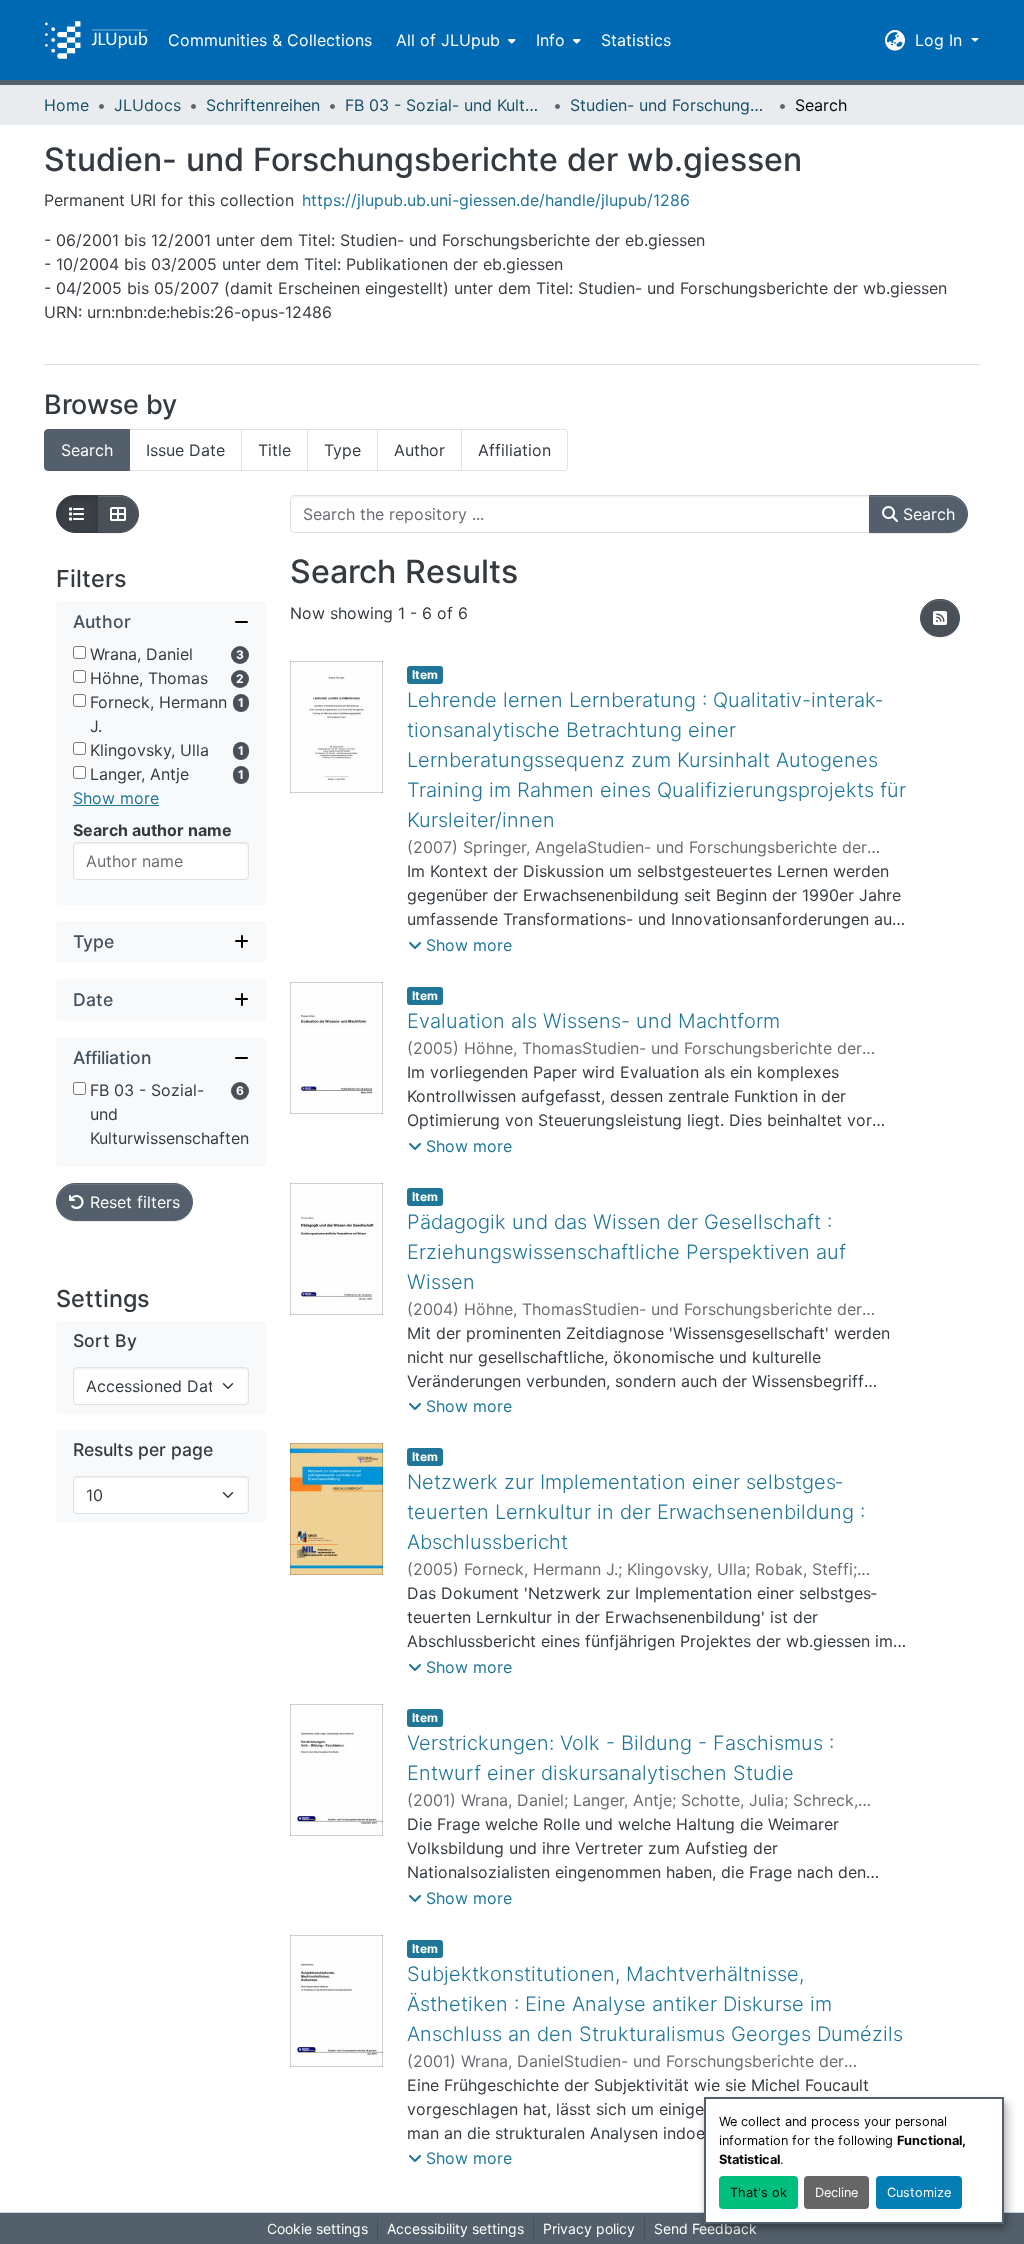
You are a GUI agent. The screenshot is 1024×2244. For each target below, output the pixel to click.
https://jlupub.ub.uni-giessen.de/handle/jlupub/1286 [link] (496, 200)
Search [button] (926, 514)
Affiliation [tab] (514, 450)
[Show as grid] (118, 514)
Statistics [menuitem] (636, 40)
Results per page (143, 1449)
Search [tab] (87, 450)
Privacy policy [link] (589, 2228)
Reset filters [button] (132, 1202)
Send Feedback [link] (705, 2228)
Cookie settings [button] (317, 2228)
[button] (96, 40)
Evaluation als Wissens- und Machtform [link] (593, 1021)
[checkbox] (79, 652)
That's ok (758, 2192)
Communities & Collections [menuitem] (270, 40)
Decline (836, 2192)
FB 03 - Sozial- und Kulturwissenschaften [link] (445, 105)
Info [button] (550, 40)
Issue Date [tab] (185, 450)
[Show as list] (77, 514)
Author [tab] (419, 450)
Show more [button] (116, 798)
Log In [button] (941, 40)
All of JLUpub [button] (448, 40)
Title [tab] (274, 450)
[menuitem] (454, 40)
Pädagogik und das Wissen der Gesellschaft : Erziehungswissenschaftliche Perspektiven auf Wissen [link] (626, 1252)
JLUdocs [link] (147, 105)
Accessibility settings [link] (455, 2228)
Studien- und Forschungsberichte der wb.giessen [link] (670, 105)
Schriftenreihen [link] (263, 105)
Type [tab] (342, 450)
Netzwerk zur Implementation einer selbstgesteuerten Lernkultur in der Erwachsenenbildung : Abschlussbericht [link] (636, 1512)
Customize (919, 2192)
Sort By (105, 1340)
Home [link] (66, 105)
